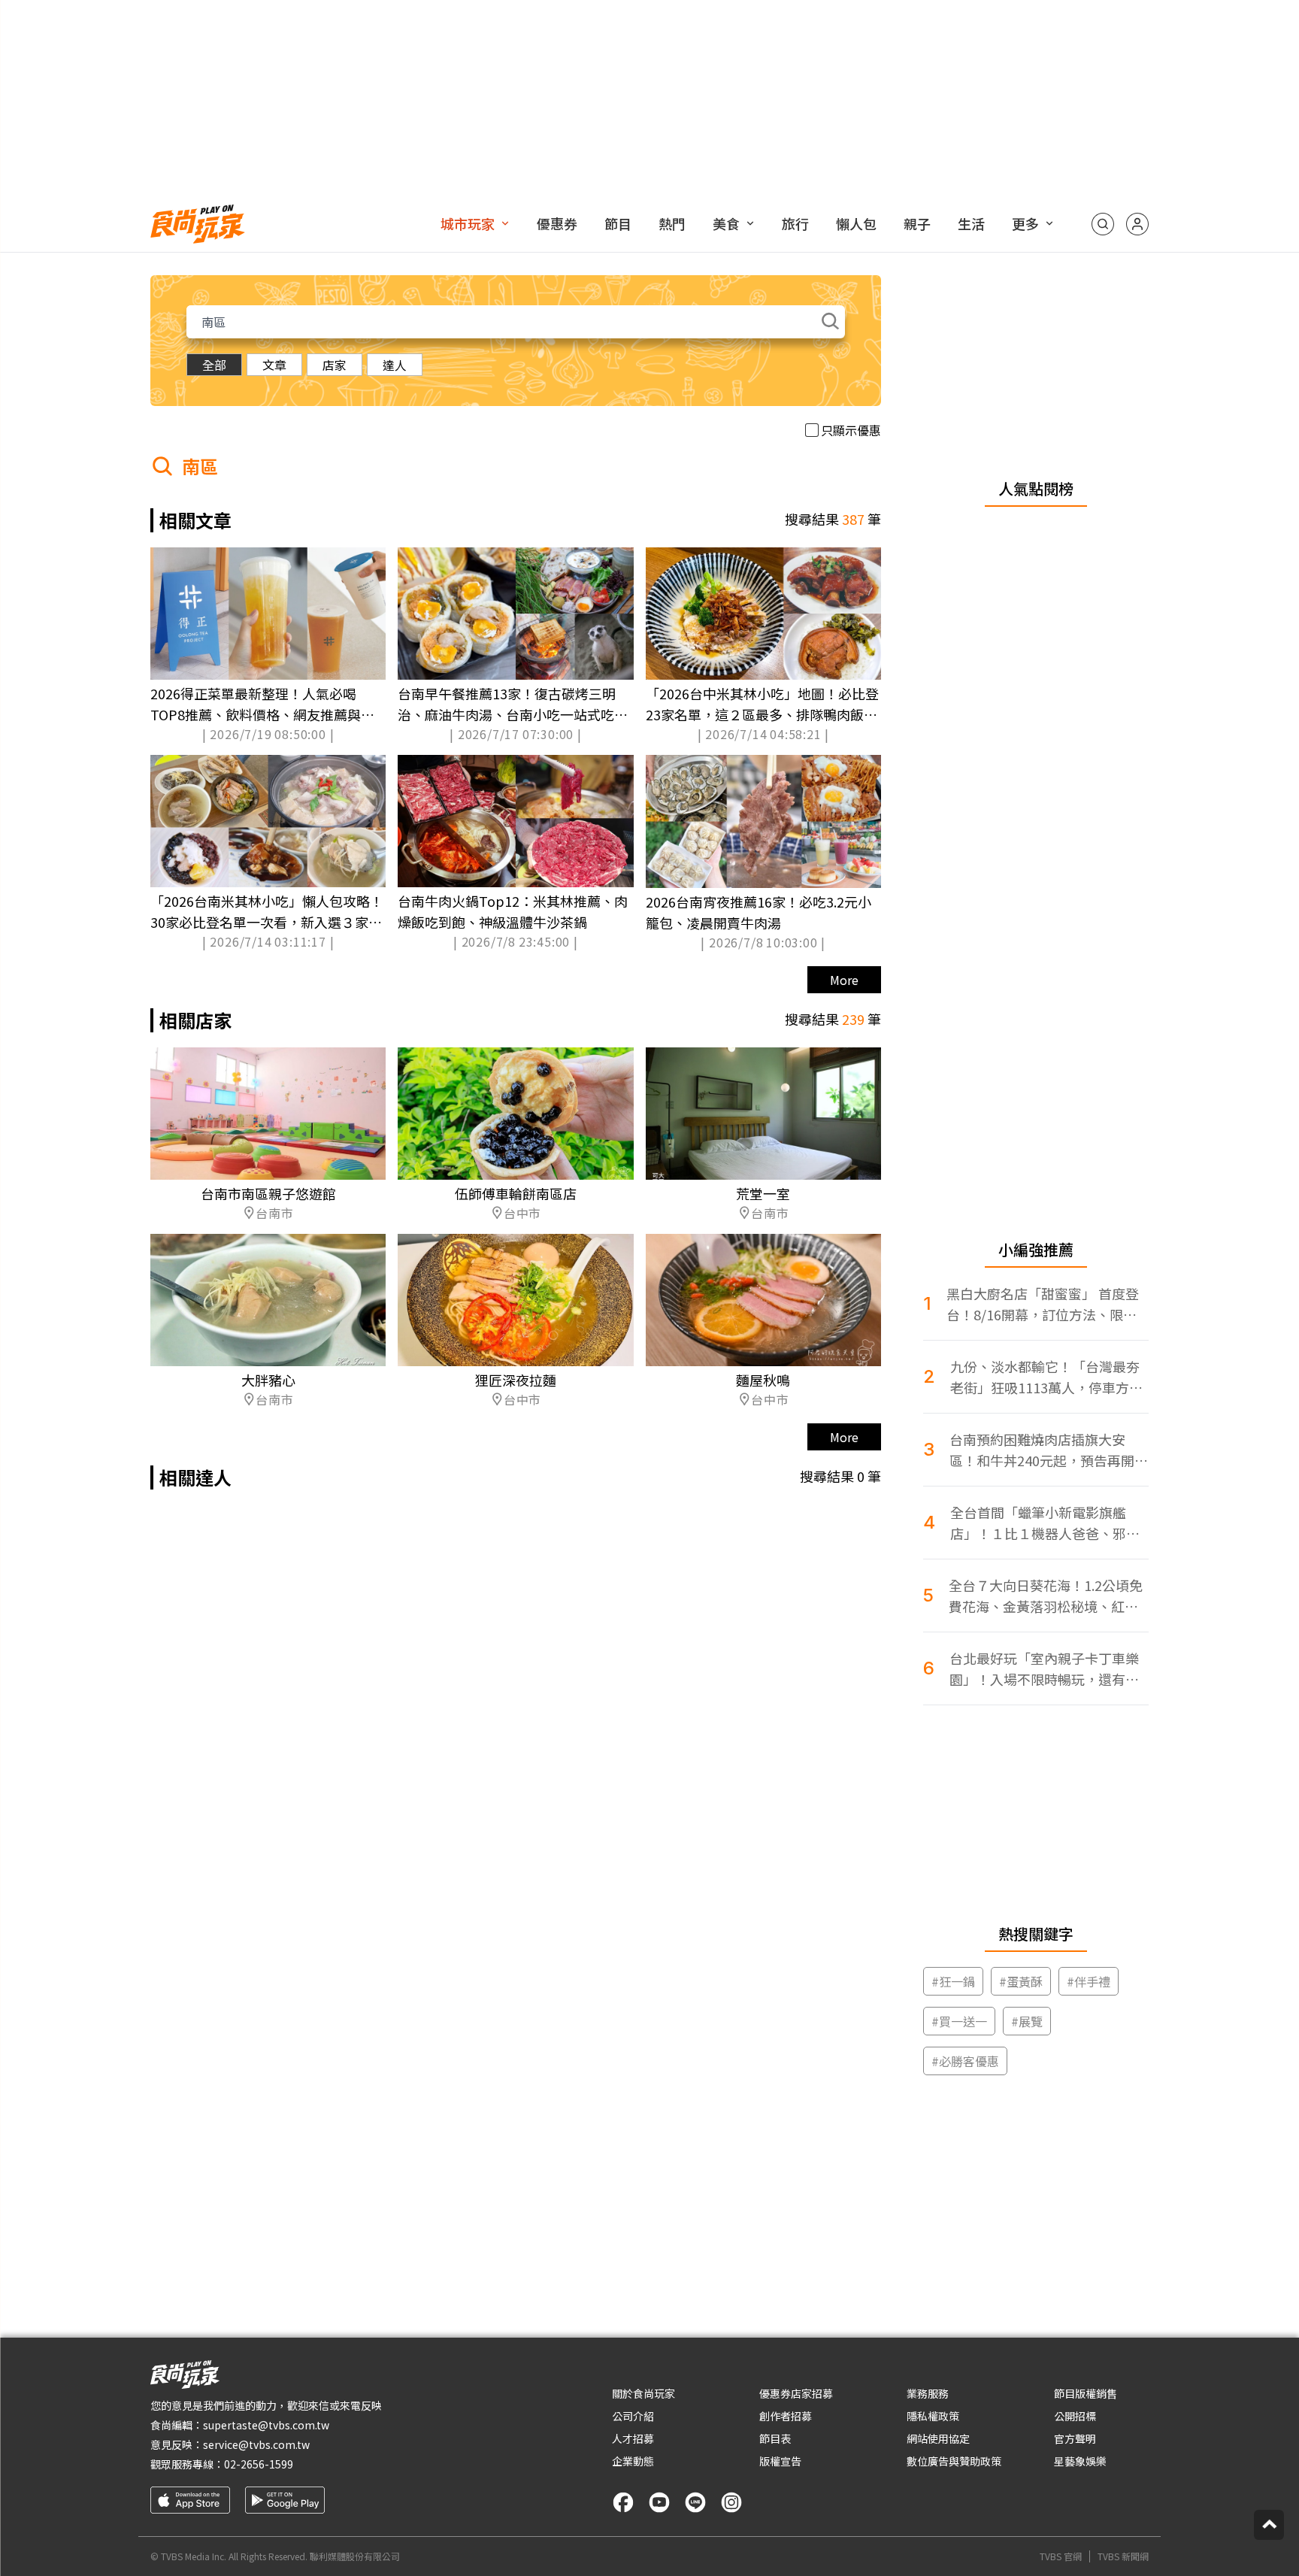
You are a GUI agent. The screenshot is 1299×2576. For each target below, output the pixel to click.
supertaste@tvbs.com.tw (266, 2425)
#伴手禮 (1089, 1981)
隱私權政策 (933, 2416)
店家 (335, 365)
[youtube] (659, 2502)
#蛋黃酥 (1021, 1981)
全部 (214, 365)
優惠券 (557, 223)
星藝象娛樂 (1080, 2461)
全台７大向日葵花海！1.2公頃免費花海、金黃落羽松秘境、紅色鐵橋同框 (1046, 1596)
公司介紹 (633, 2416)
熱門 (672, 223)
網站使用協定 (938, 2438)
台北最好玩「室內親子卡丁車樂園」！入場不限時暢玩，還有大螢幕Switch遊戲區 (1044, 1669)
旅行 (795, 223)
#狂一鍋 (953, 1981)
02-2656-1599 (259, 2464)
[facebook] (623, 2502)
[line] (695, 2502)
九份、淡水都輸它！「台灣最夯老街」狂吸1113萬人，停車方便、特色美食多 (1045, 1377)
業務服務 (928, 2393)
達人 (395, 365)
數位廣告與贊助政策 (954, 2461)
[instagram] (731, 2502)
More (844, 980)
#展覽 (1027, 2021)
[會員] (1137, 224)
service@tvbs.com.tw (256, 2444)
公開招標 (1075, 2416)
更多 (1025, 223)
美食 (726, 223)
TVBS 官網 (1061, 2556)
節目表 (775, 2438)
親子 (917, 223)
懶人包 (856, 223)
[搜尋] (1103, 224)
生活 (971, 223)
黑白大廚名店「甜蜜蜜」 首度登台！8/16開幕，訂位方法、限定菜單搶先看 (1043, 1304)
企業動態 (633, 2461)
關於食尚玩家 (643, 2393)
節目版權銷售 (1086, 2393)
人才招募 (633, 2438)
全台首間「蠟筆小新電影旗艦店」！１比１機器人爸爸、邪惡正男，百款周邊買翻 (1045, 1523)
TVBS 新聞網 (1123, 2556)
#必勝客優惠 (965, 2061)
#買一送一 (959, 2021)
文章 (274, 365)
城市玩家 (468, 223)
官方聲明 (1075, 2438)
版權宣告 (780, 2461)
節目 (618, 223)
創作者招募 (786, 2416)
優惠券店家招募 (796, 2393)
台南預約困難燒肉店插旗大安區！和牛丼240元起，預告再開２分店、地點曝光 (1049, 1450)
